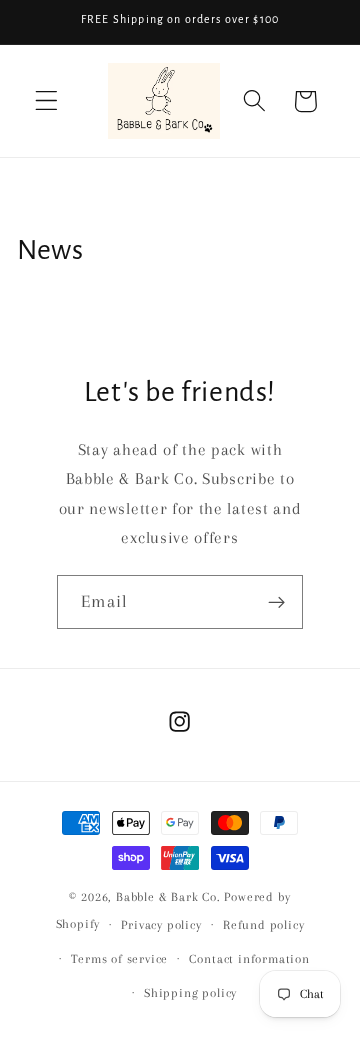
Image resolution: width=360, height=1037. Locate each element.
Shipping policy (190, 993)
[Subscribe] (276, 602)
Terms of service (119, 959)
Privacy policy (161, 925)
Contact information (249, 959)
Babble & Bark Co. (168, 897)
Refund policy (263, 925)
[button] (46, 101)
